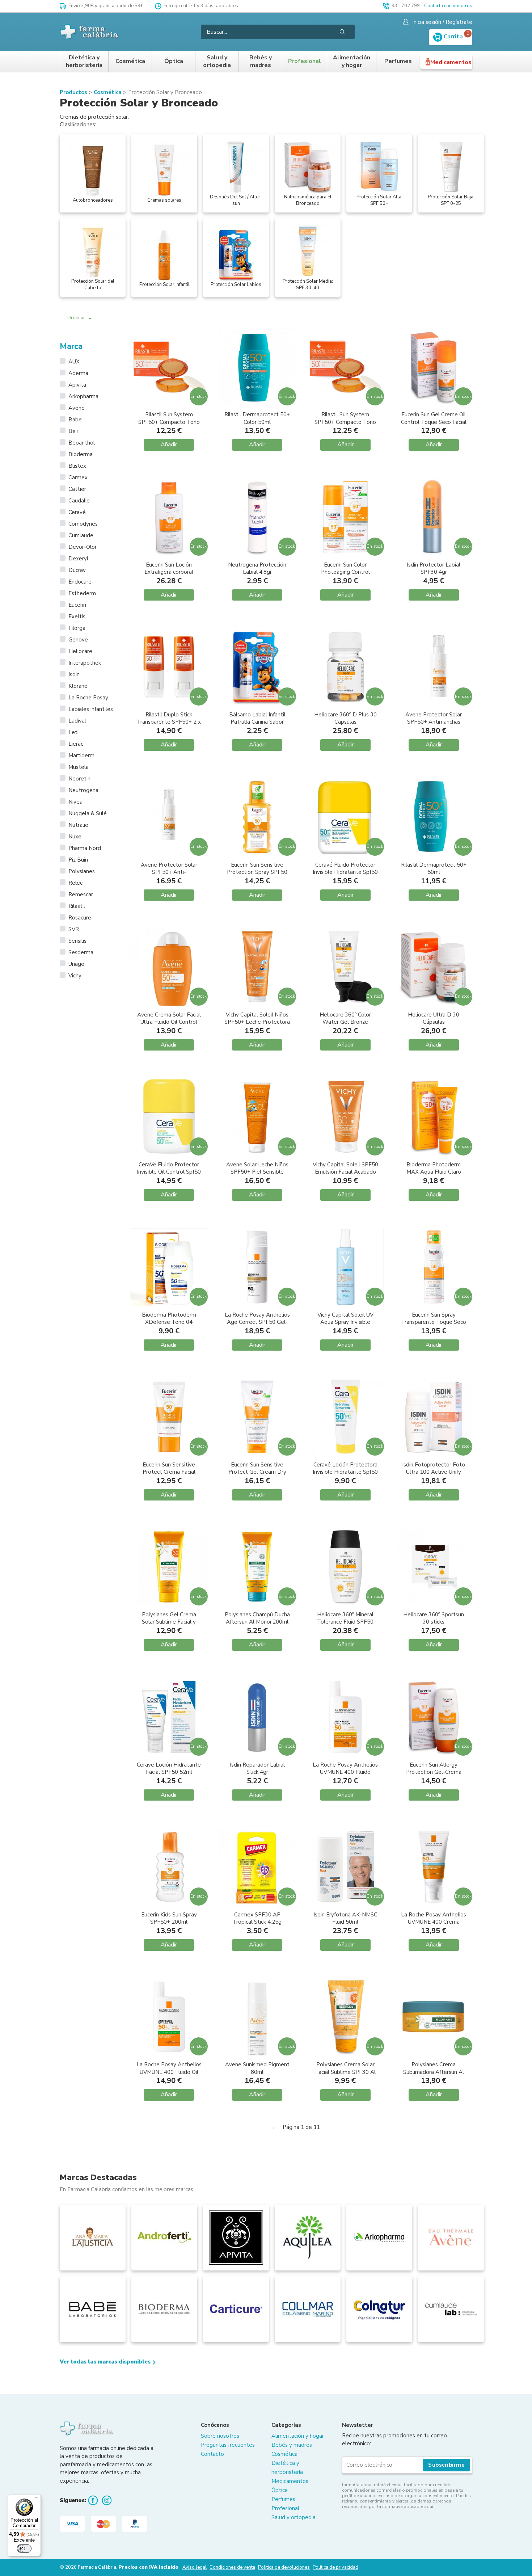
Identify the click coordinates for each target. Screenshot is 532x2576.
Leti (73, 732)
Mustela (79, 767)
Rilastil (77, 906)
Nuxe (75, 837)
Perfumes (398, 61)
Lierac (76, 744)
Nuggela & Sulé (88, 813)
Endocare (80, 582)
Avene (77, 408)
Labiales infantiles (91, 709)
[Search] (342, 32)
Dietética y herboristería (84, 62)
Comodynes (83, 524)
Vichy (75, 976)
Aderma (78, 373)
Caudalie (79, 501)
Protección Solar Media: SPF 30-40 (308, 285)
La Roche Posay (88, 698)
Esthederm (82, 593)
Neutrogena (83, 790)
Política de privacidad (335, 2567)
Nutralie (78, 825)
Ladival (77, 721)
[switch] (24, 2548)
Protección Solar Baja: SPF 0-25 (451, 200)
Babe (75, 420)
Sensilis (77, 941)
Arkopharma (83, 396)
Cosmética (130, 61)
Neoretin (79, 779)
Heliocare (80, 651)
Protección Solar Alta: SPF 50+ (379, 200)
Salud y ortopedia (217, 62)
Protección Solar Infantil (164, 285)
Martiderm (81, 755)
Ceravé (77, 512)
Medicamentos (451, 62)
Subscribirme (446, 2465)
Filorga (77, 628)
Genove (78, 640)
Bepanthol (82, 443)
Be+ (74, 431)
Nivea (75, 802)
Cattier (77, 489)
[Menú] (37, 2499)
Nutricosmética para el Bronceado (308, 200)
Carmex (78, 477)
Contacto (212, 2454)
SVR (74, 929)
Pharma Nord (85, 848)
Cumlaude (81, 535)
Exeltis (77, 616)
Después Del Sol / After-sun (236, 200)
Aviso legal (195, 2567)
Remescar (81, 895)
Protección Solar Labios (236, 285)
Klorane (78, 686)
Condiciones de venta (232, 2567)
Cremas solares (164, 200)
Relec (75, 883)
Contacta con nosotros (448, 6)
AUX (74, 362)
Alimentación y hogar (352, 62)
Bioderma (81, 454)
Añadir (169, 445)
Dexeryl (78, 559)
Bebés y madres (261, 62)
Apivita (77, 385)
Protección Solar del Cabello (93, 285)
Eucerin (77, 605)
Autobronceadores (93, 200)
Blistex (77, 466)
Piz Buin (78, 860)
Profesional (305, 61)
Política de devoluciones (284, 2567)
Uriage (76, 964)
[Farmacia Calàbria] (90, 32)
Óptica (174, 61)
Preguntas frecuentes (228, 2445)
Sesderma (81, 952)
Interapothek (85, 663)
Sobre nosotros (220, 2436)
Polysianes (82, 871)
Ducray (77, 570)
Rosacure (80, 918)
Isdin (74, 674)
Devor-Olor (83, 547)
